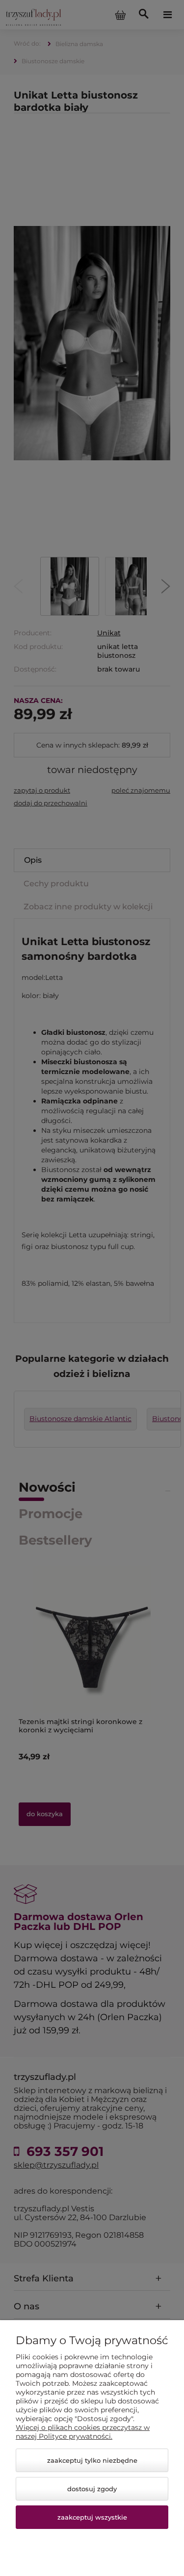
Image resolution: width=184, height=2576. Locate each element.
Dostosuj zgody (92, 2489)
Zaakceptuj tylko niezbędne (92, 2460)
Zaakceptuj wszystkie (92, 2517)
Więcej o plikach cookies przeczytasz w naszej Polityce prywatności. (83, 2432)
